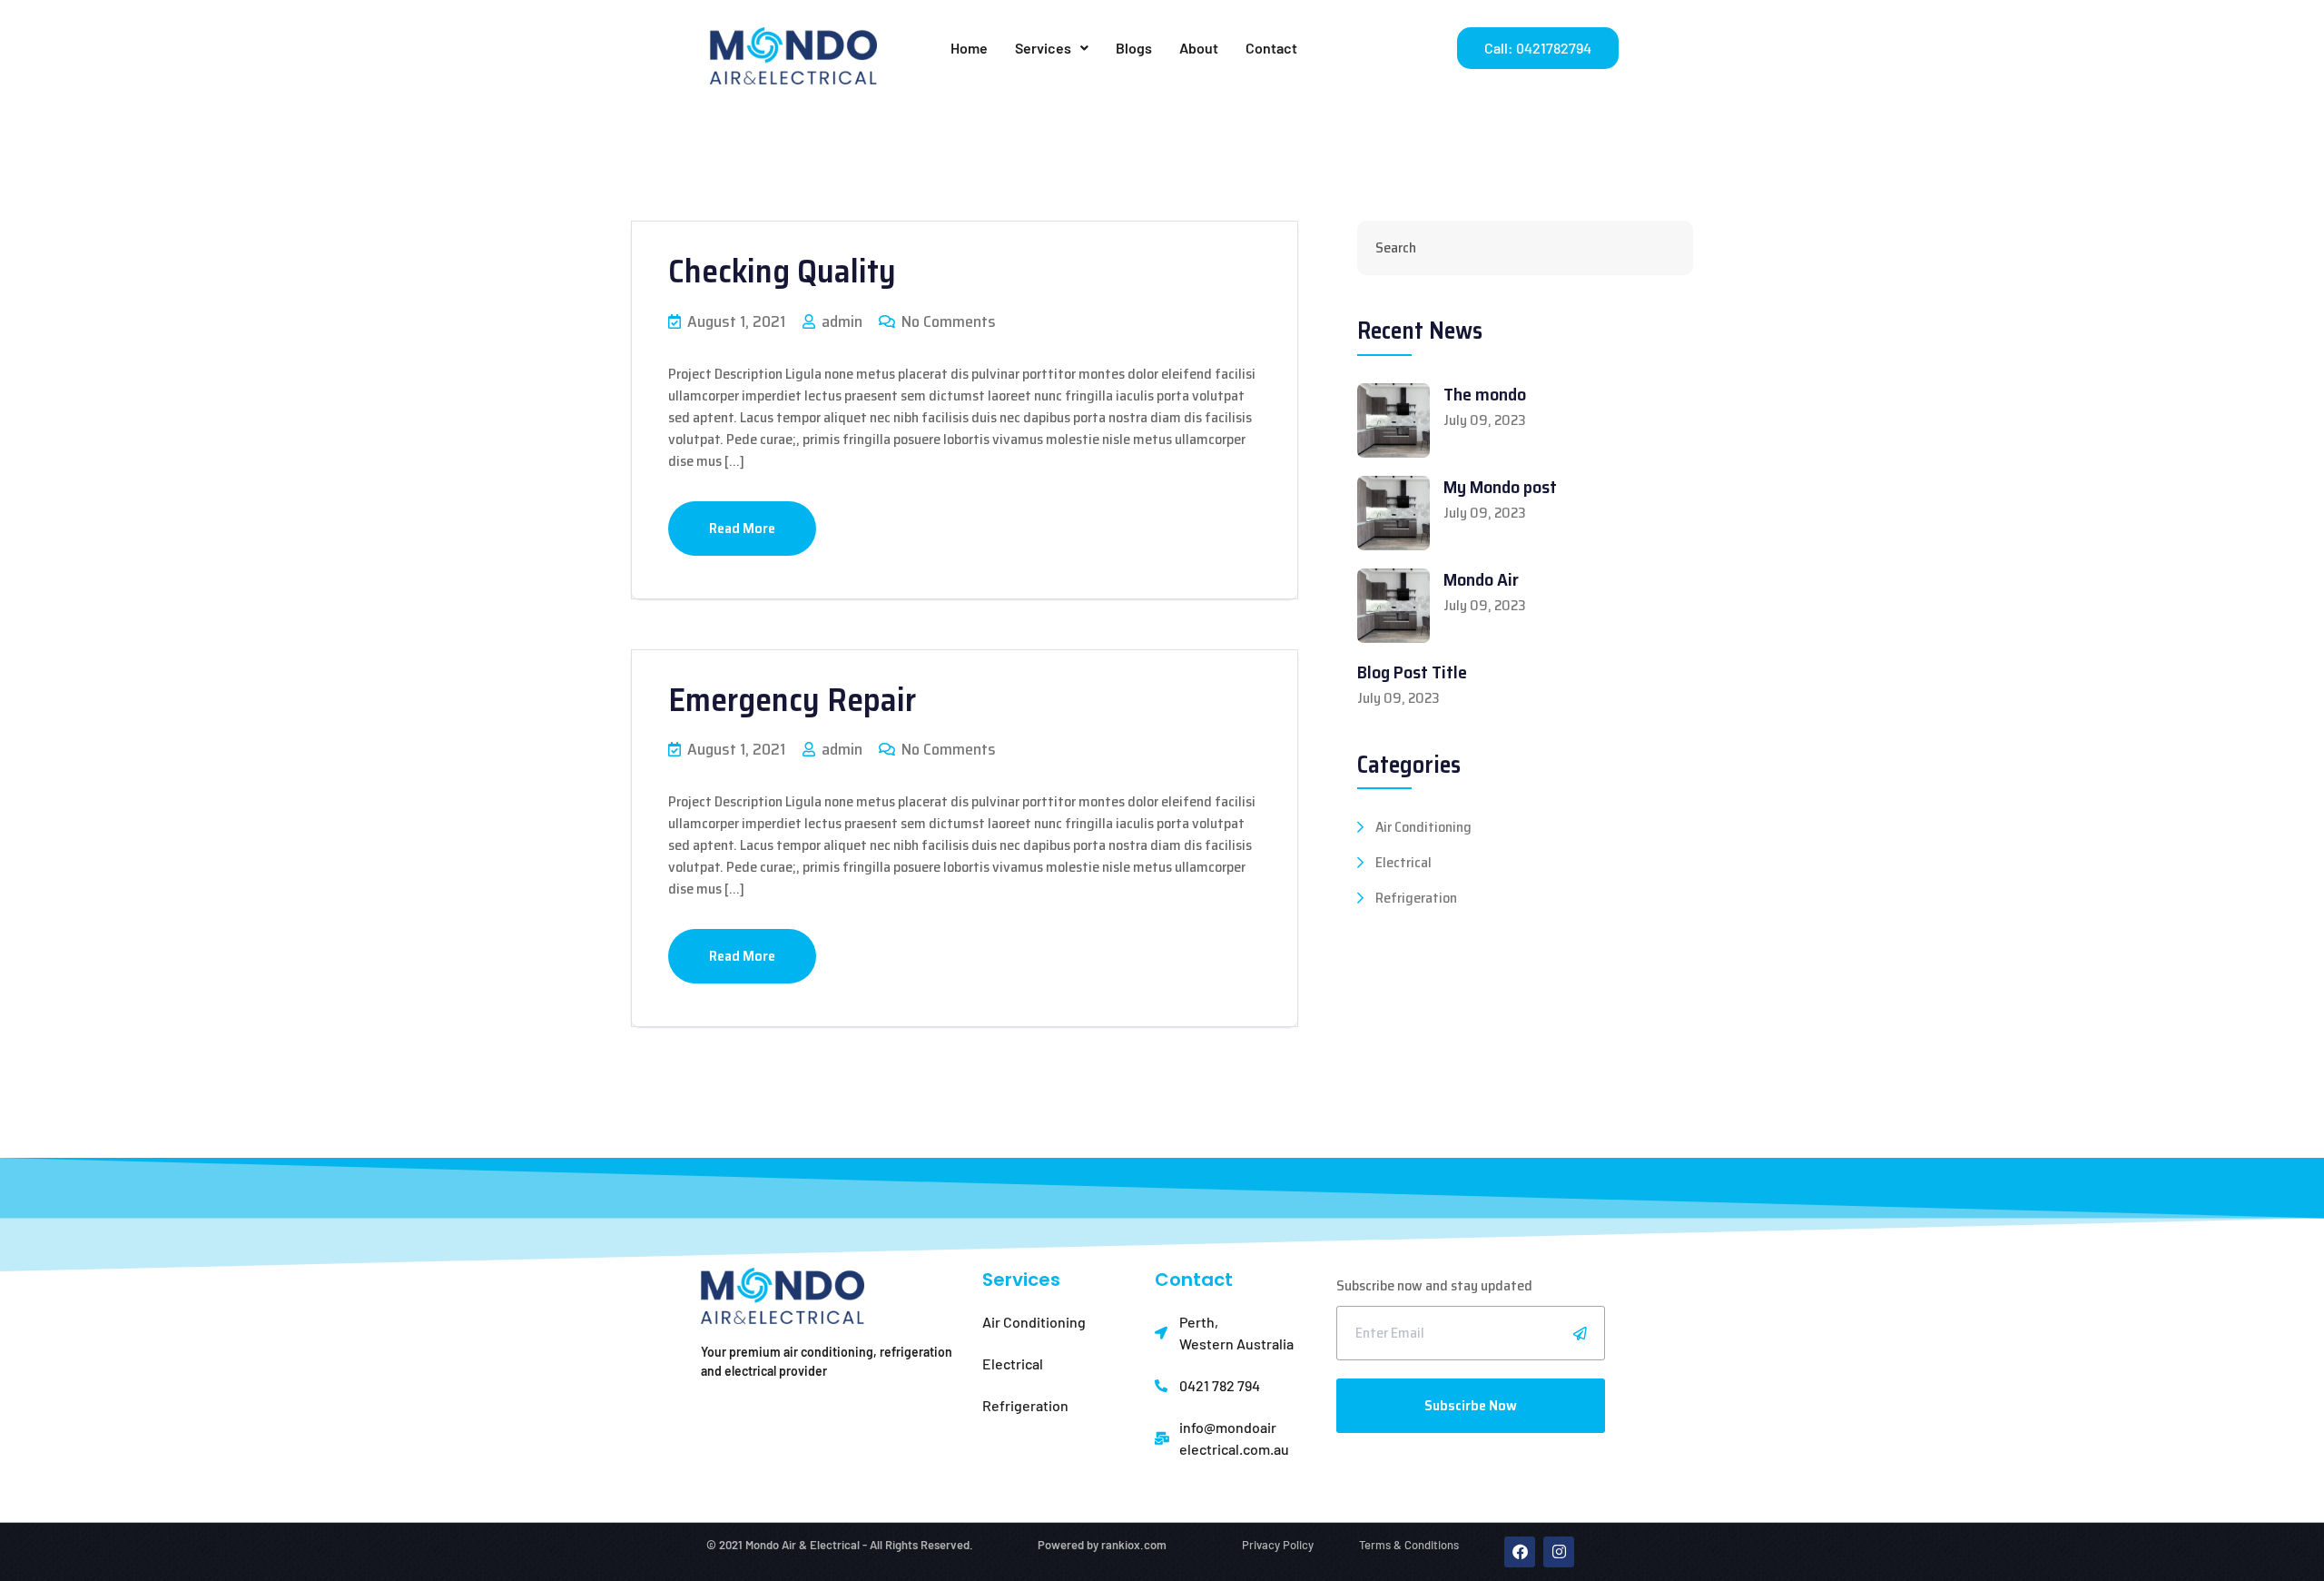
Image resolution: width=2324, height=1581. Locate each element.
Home (969, 48)
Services (1043, 48)
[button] (1052, 48)
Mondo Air (1481, 579)
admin (840, 321)
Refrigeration (1416, 898)
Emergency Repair (792, 700)
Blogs (1134, 48)
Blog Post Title (1412, 672)
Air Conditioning (1423, 827)
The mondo (1485, 394)
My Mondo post (1500, 487)
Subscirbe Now (1471, 1405)
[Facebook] (1520, 1552)
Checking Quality (782, 271)
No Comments (947, 321)
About (1199, 48)
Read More (742, 528)
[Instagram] (1559, 1552)
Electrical (1403, 863)
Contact (1271, 48)
